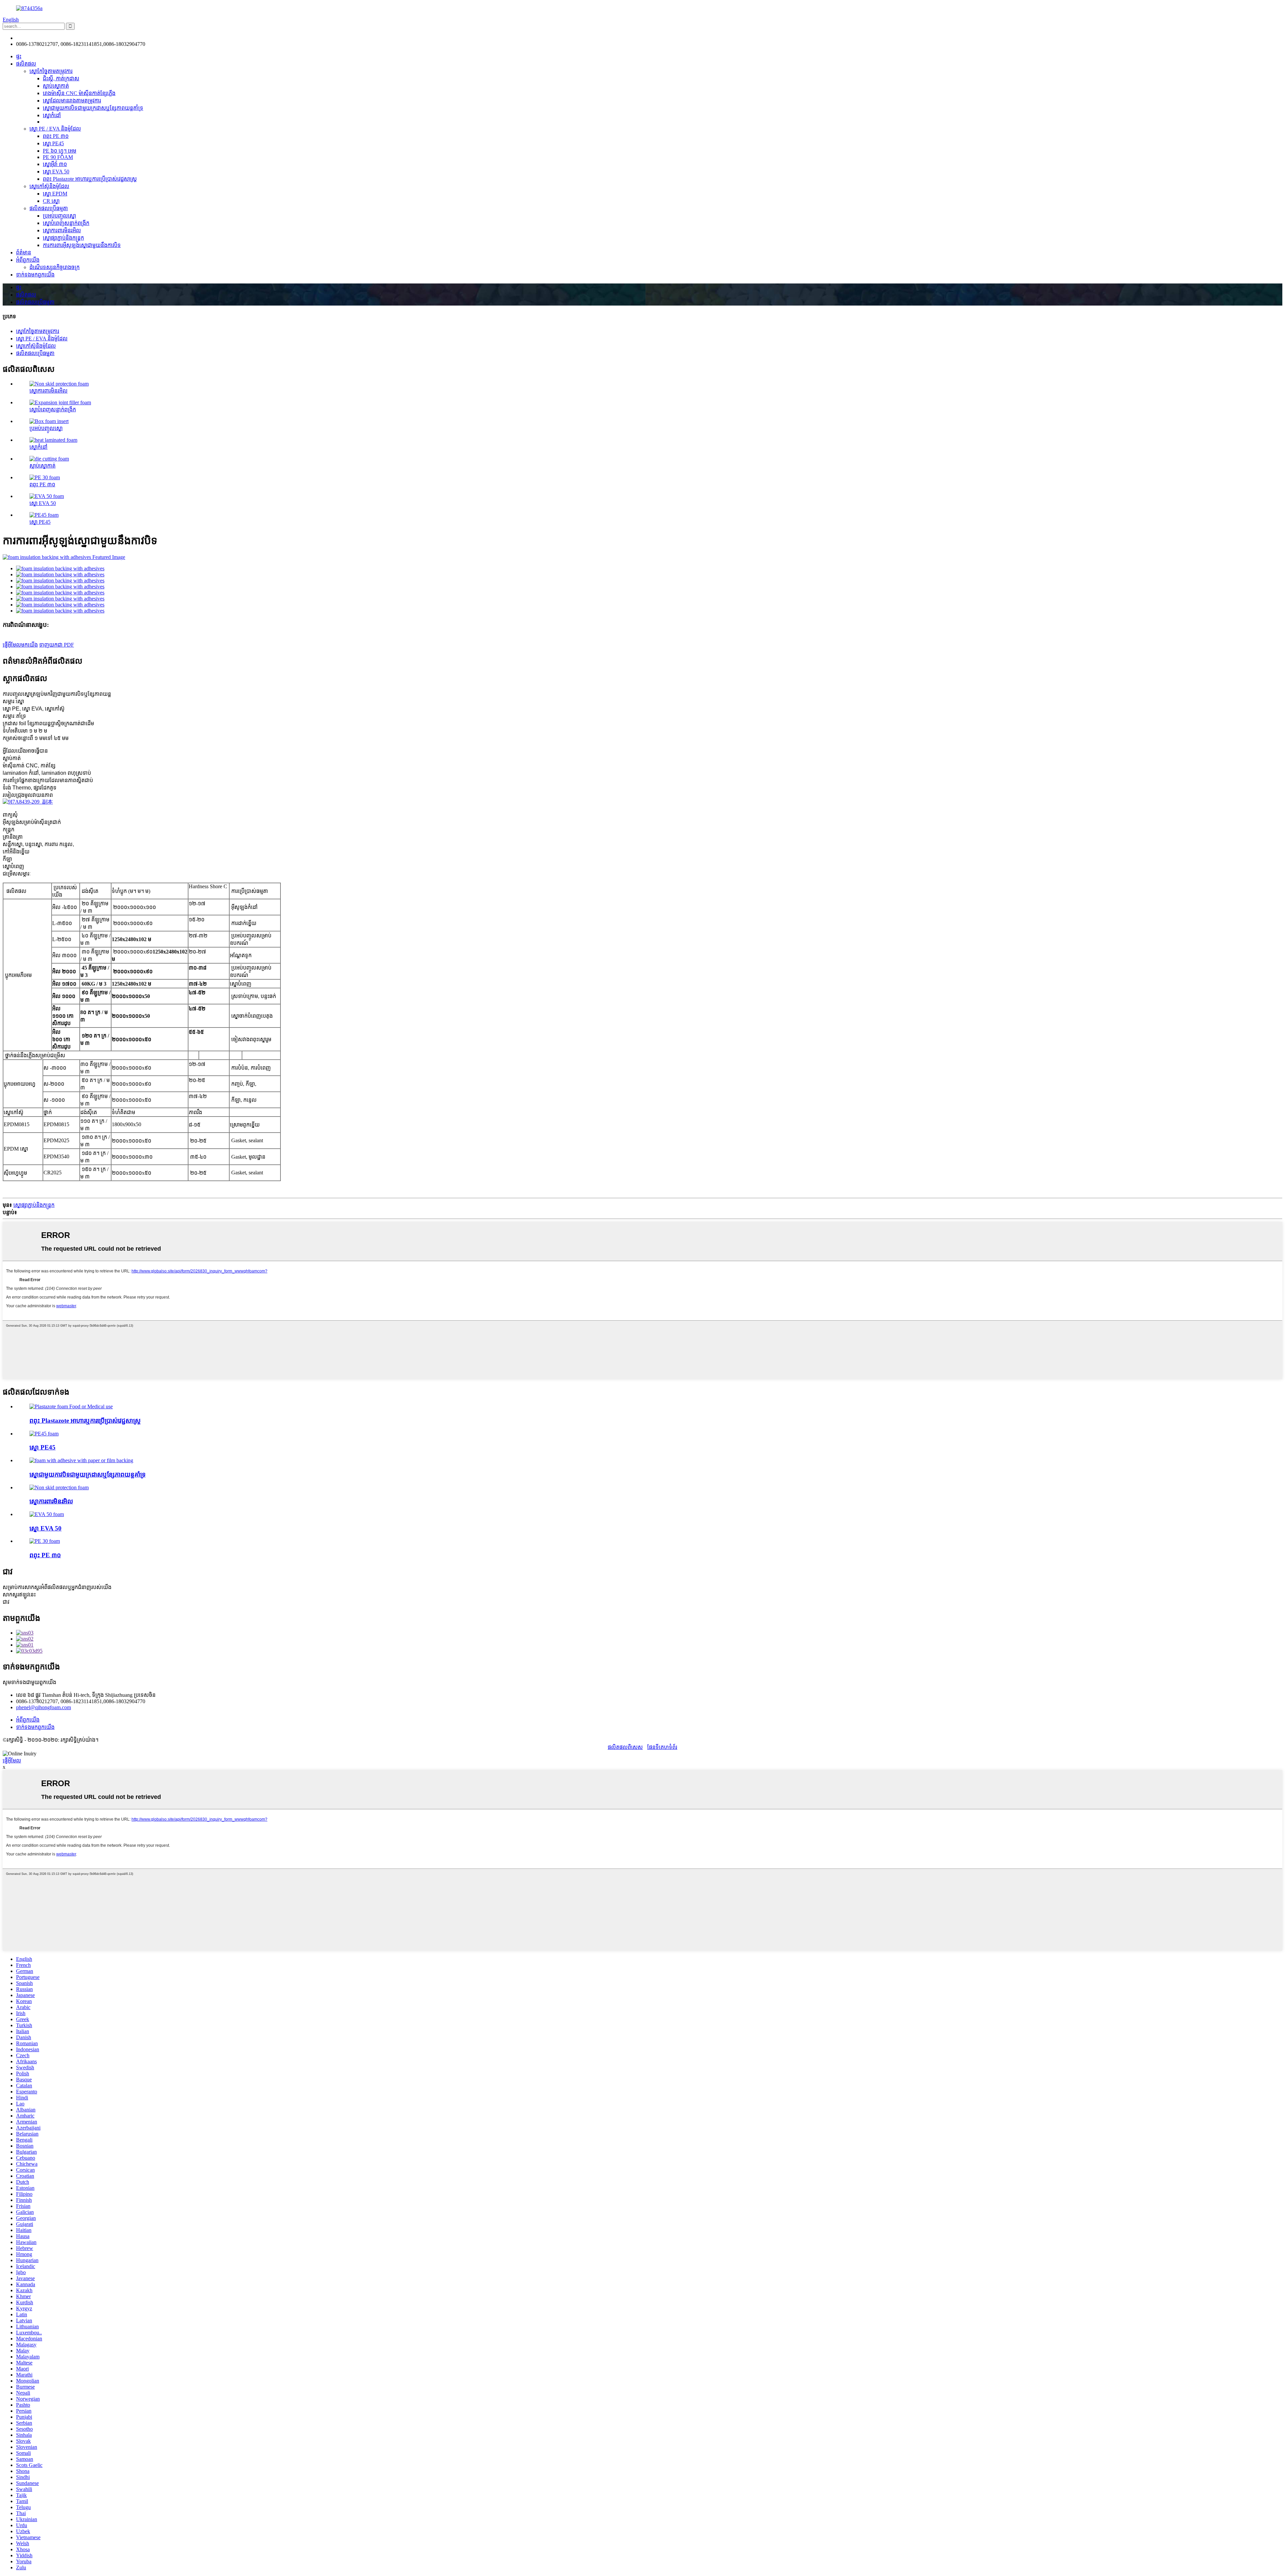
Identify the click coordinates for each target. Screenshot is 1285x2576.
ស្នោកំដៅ (52, 115)
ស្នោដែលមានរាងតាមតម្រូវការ (72, 101)
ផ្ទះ (19, 56)
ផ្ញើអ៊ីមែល (12, 1761)
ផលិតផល (26, 64)
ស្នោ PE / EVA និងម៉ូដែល (55, 129)
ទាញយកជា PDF (57, 645)
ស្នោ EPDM (55, 194)
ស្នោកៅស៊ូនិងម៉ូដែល (49, 186)
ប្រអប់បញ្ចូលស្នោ (59, 216)
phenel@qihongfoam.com (44, 38)
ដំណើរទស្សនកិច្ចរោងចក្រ (55, 267)
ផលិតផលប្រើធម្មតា (49, 208)
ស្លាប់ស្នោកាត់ (56, 86)
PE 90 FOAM (58, 157)
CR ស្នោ (51, 201)
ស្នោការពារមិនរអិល (62, 230)
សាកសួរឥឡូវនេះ (19, 1595)
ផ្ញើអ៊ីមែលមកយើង (20, 645)
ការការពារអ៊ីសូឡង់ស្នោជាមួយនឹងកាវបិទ (82, 245)
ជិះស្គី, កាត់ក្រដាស (61, 78)
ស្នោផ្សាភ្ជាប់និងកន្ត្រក (63, 238)
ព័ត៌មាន (24, 253)
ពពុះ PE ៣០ (56, 136)
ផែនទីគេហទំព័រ (662, 1747)
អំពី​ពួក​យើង (28, 260)
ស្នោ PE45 (53, 143)
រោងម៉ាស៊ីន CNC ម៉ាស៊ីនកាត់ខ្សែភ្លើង (79, 93)
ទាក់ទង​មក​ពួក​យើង (35, 275)
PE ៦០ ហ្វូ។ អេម (60, 151)
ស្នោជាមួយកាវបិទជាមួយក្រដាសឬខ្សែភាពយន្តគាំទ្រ (93, 108)
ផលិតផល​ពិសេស (625, 1747)
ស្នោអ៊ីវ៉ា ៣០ (55, 164)
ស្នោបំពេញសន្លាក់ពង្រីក (66, 223)
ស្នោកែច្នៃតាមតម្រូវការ (51, 71)
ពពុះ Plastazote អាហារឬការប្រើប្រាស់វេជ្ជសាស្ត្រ (90, 179)
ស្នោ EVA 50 (56, 172)
